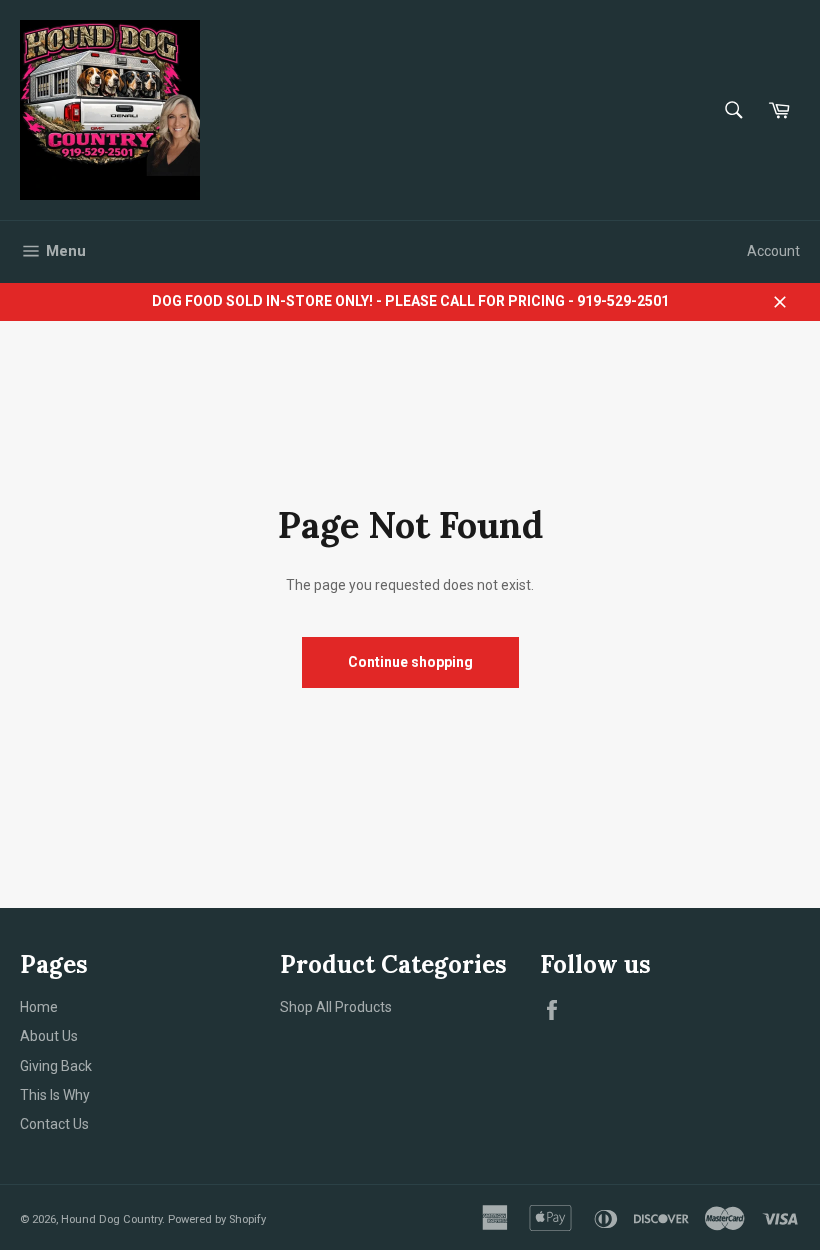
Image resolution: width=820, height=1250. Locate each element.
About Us (49, 1036)
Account (773, 251)
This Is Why (55, 1095)
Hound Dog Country (111, 1219)
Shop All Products (336, 1007)
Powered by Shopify (217, 1219)
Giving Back (56, 1066)
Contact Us (54, 1124)
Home (39, 1007)
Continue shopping (410, 662)
